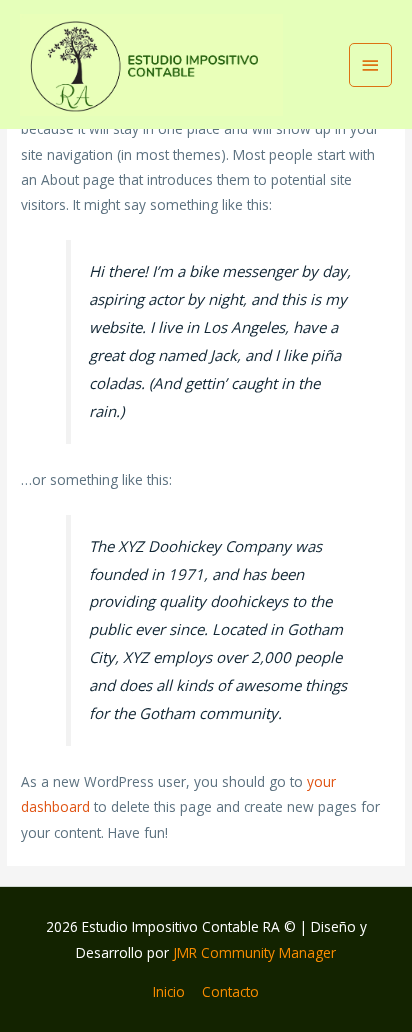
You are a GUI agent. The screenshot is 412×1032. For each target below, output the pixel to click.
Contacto (230, 991)
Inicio (169, 991)
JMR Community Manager (254, 952)
